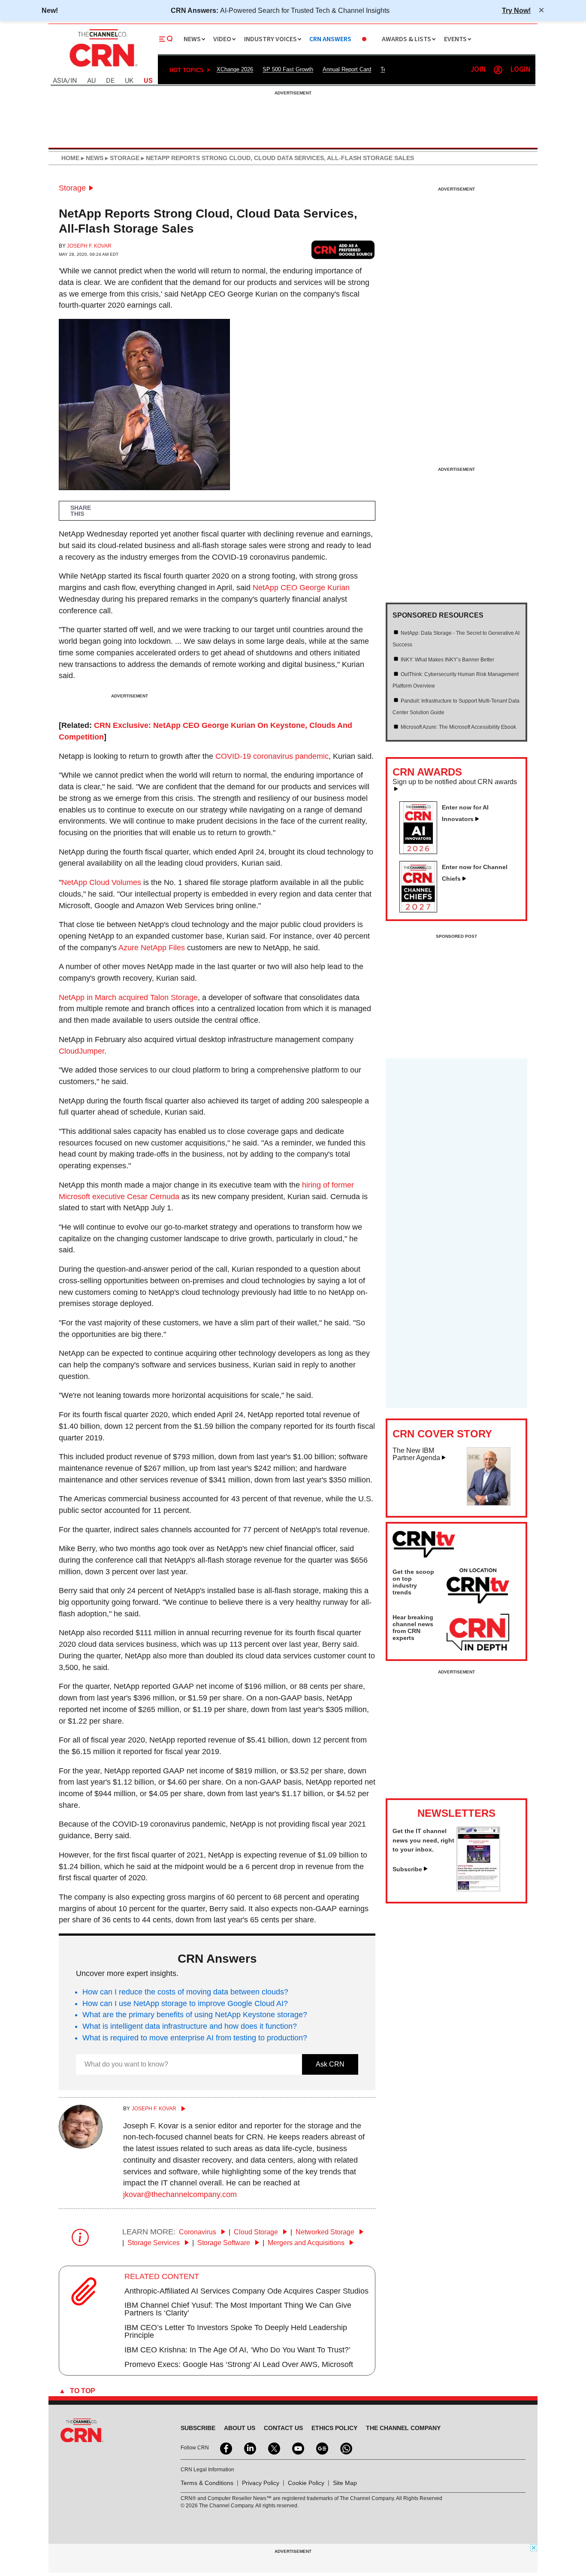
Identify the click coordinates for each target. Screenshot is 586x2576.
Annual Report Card (347, 69)
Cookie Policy (306, 2483)
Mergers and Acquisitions (307, 2243)
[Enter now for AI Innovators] (422, 852)
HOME (70, 158)
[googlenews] (321, 2448)
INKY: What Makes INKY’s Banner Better (447, 660)
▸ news (91, 158)
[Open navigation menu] (166, 39)
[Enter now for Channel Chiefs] (422, 910)
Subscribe (407, 1869)
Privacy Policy (261, 2483)
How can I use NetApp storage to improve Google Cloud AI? (185, 2003)
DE (110, 81)
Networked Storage (326, 2232)
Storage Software (225, 2243)
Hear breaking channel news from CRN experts (413, 1627)
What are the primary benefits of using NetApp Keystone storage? (195, 2015)
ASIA (60, 81)
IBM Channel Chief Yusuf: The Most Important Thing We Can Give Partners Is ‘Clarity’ (238, 2309)
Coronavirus (198, 2232)
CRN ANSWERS (330, 39)
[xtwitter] (273, 2448)
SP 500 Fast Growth (288, 69)
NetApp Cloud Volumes (101, 882)
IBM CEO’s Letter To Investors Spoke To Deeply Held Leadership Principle (236, 2331)
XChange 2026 (235, 69)
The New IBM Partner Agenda (416, 1454)
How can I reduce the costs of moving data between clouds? (185, 1992)
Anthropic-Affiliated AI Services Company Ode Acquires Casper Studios (246, 2291)
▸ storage (121, 158)
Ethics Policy (334, 2428)
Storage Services (154, 2243)
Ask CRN (330, 2064)
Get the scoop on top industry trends (413, 1582)
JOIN (478, 70)
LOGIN (520, 70)
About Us (240, 2428)
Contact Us (283, 2428)
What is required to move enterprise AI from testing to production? (195, 2038)
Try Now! (516, 10)
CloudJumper (82, 1051)
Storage (72, 188)
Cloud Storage (257, 2232)
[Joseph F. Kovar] (81, 2146)
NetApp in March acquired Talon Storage (128, 997)
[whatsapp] (345, 2448)
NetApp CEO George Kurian (301, 588)
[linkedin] (249, 2448)
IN (74, 81)
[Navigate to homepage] (103, 68)
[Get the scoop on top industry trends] (478, 1587)
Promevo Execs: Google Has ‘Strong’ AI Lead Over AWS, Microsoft (239, 2364)
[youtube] (297, 2448)
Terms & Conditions (207, 2483)
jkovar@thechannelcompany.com (180, 2194)
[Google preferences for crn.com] (343, 250)
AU (91, 81)
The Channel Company (403, 2428)
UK (129, 81)
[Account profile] (498, 70)
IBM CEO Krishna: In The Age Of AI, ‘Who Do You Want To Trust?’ (237, 2350)
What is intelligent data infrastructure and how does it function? (190, 2026)
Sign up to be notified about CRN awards (455, 782)
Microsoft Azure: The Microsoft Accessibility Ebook (458, 727)
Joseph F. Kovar (89, 246)
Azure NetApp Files (152, 948)
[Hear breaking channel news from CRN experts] (478, 1633)
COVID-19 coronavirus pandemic (272, 756)
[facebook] (225, 2448)
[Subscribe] (478, 1889)
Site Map (345, 2483)
